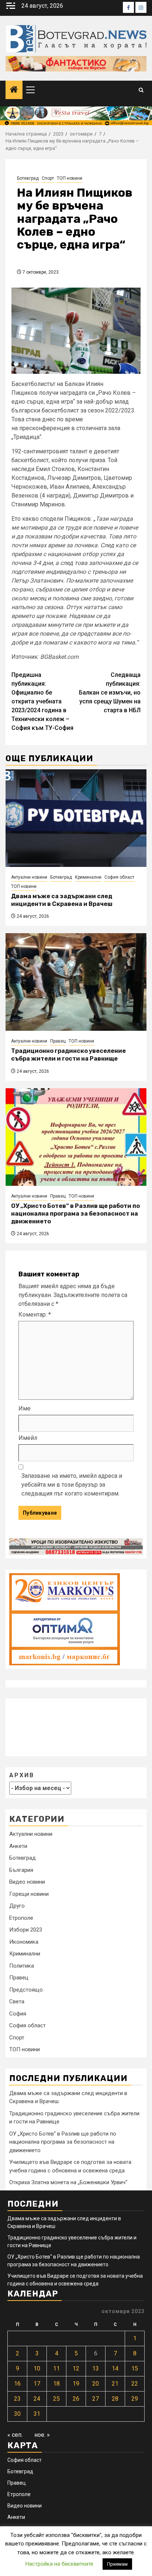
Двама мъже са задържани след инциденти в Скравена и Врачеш (62, 900)
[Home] (14, 90)
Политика (22, 1966)
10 (37, 2368)
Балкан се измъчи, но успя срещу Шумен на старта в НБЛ (110, 693)
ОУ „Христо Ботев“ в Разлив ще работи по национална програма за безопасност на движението (75, 1214)
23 (17, 2399)
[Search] (141, 90)
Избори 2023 (26, 1930)
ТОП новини (70, 178)
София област (119, 877)
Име (25, 1408)
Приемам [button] (117, 2564)
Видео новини (27, 1882)
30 (17, 2414)
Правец (58, 1041)
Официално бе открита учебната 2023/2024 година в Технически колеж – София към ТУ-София (42, 701)
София (18, 2014)
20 (96, 2384)
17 (37, 2384)
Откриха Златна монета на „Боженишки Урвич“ (68, 2182)
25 (56, 2399)
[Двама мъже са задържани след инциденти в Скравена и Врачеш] (76, 818)
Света (17, 2002)
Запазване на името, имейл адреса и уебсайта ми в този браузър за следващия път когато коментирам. (72, 1485)
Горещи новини (29, 1894)
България (21, 1870)
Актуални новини (29, 877)
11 (56, 2368)
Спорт (48, 178)
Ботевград (28, 178)
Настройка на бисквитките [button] (59, 2564)
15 (135, 2368)
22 (135, 2384)
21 (115, 2384)
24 (37, 2399)
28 (115, 2399)
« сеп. (15, 2435)
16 (17, 2384)
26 (76, 2399)
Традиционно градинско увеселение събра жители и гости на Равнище (68, 1055)
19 (76, 2384)
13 (96, 2368)
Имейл (28, 1438)
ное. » (42, 2435)
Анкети (18, 1846)
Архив (22, 1775)
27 (96, 2399)
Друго (17, 1906)
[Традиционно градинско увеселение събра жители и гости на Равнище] (76, 982)
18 (56, 2384)
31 (37, 2414)
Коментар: (35, 1315)
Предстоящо (26, 1990)
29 (135, 2399)
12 (76, 2368)
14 (115, 2368)
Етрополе (21, 1918)
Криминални (88, 877)
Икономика (24, 1942)
